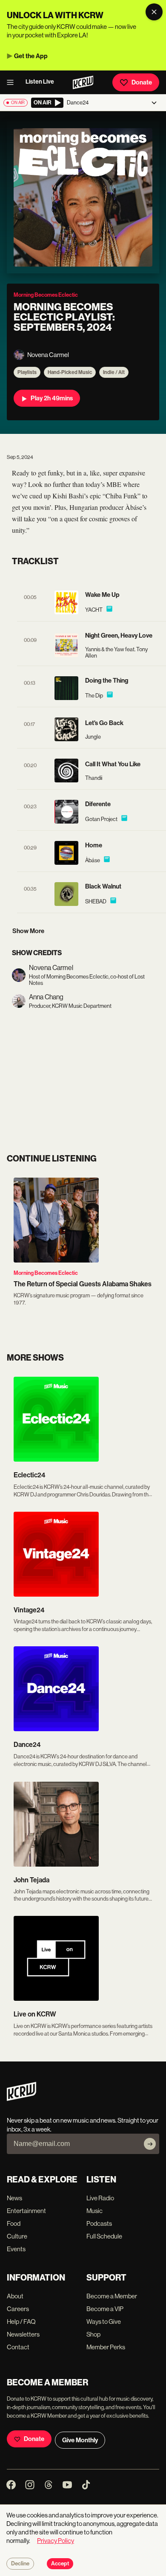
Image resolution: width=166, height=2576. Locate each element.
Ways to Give (104, 2321)
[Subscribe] (150, 2144)
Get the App (31, 56)
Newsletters (23, 2334)
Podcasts (99, 2223)
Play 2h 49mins (52, 398)
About (15, 2296)
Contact (18, 2347)
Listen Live (40, 82)
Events (16, 2249)
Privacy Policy (56, 2541)
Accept (60, 2564)
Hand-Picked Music (70, 372)
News (14, 2198)
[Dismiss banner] (154, 12)
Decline (20, 2564)
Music (94, 2211)
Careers (18, 2309)
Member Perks (106, 2347)
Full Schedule (104, 2236)
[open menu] (13, 82)
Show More (28, 931)
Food (14, 2223)
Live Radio (100, 2198)
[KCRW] (21, 2099)
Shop (93, 2334)
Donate (142, 82)
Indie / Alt (114, 372)
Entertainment (26, 2211)
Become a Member (112, 2296)
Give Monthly (80, 2440)
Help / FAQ (21, 2321)
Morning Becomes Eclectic (46, 1273)
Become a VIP (105, 2309)
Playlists (27, 372)
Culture (17, 2236)
